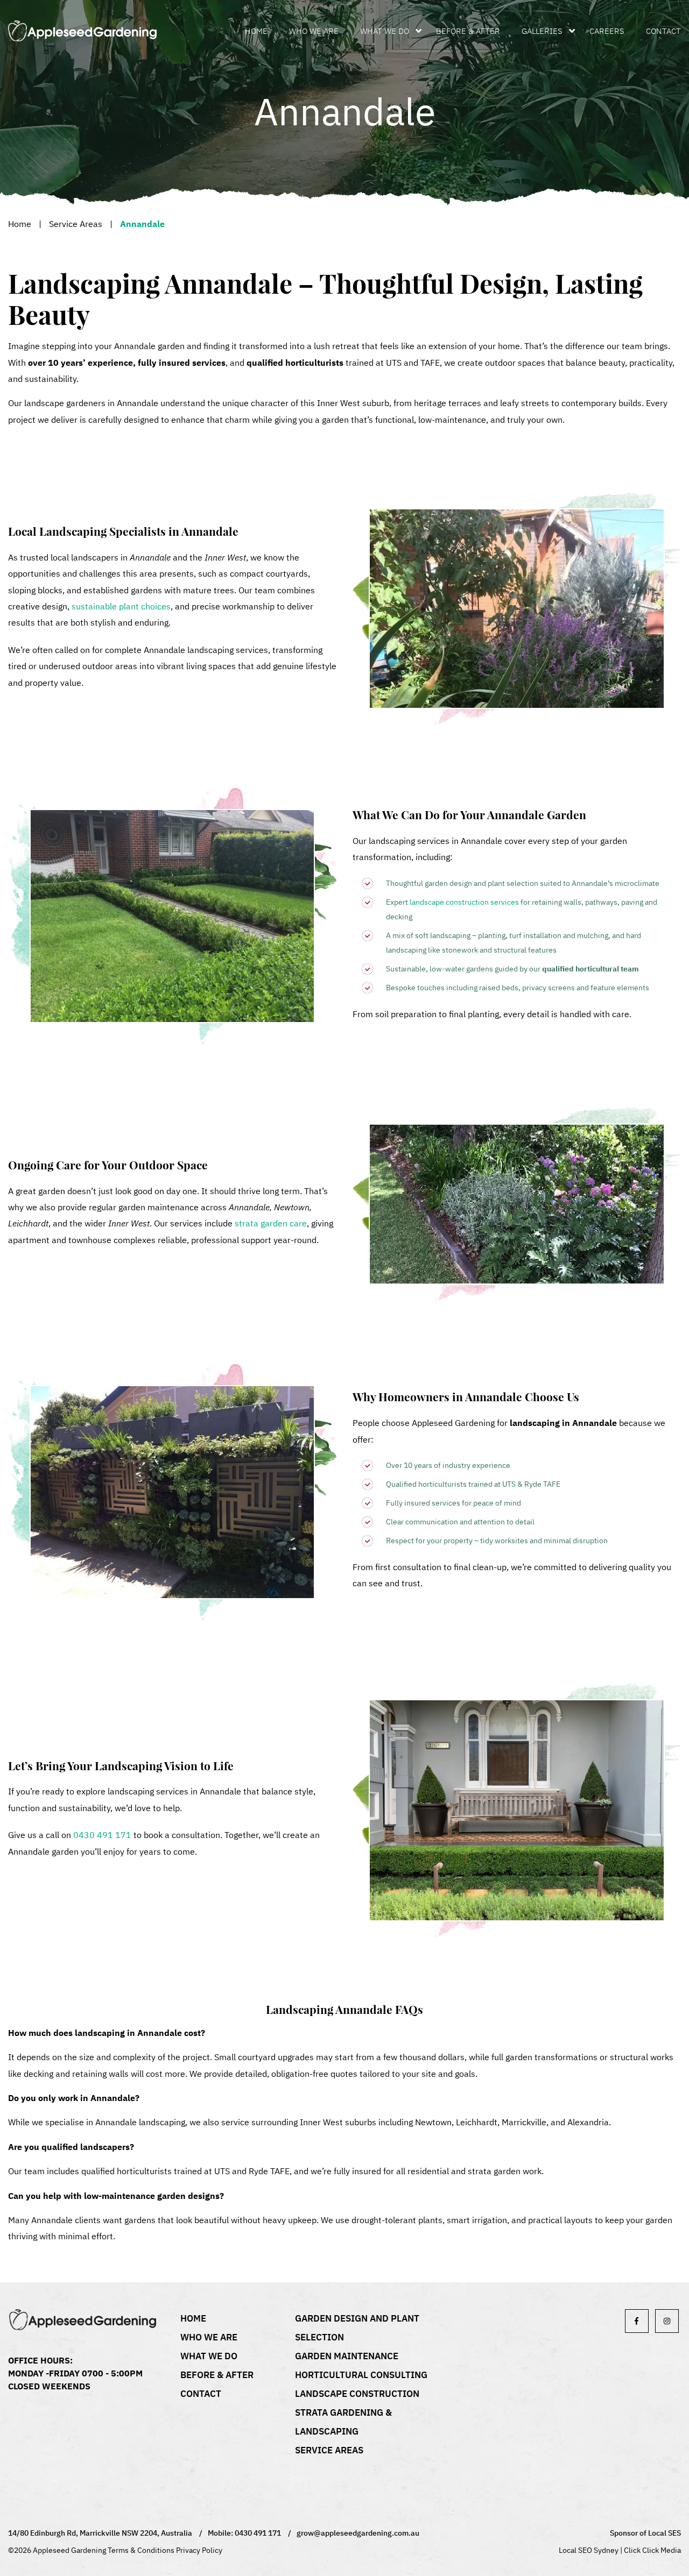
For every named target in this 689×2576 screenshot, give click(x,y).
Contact (663, 31)
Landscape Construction (357, 2394)
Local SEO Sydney (589, 2550)
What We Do (385, 31)
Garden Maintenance (347, 2356)
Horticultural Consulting (361, 2375)
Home (256, 31)
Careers (607, 31)
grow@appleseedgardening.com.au (358, 2533)
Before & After (468, 31)
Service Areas (76, 224)
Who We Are (314, 31)
